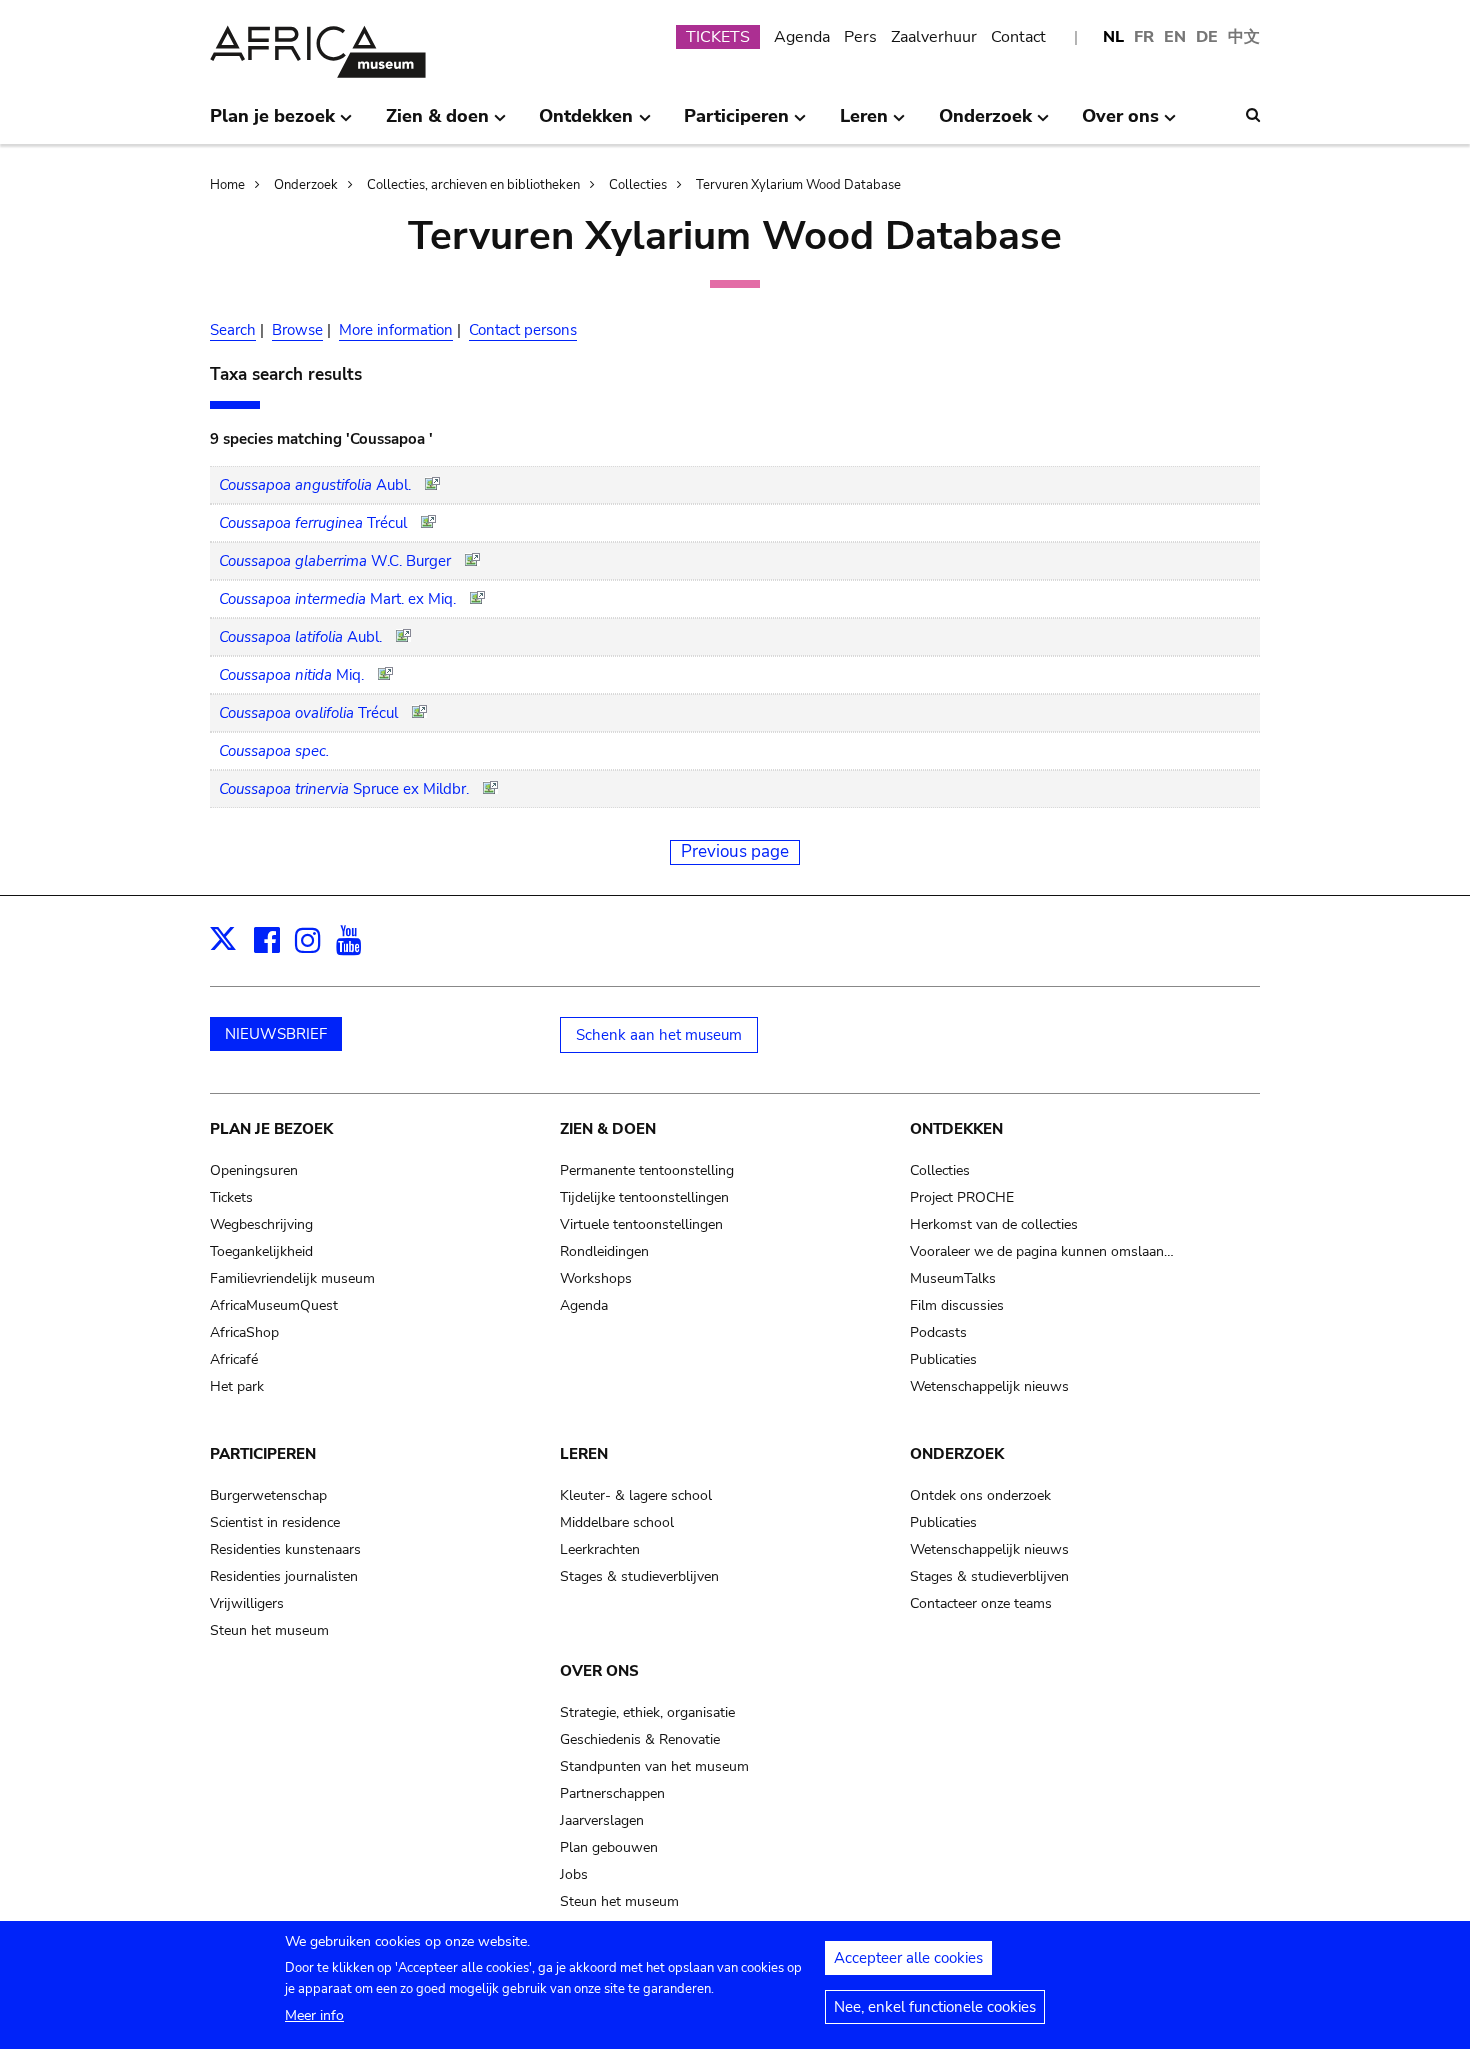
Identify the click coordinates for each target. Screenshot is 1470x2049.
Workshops (596, 1278)
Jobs (574, 1874)
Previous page (735, 851)
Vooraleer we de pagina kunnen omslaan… (1042, 1251)
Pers (860, 37)
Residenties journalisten (284, 1576)
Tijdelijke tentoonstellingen (644, 1197)
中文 (1244, 37)
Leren (584, 1454)
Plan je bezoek (271, 1129)
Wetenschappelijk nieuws (989, 1386)
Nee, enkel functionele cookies (935, 2007)
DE (1207, 37)
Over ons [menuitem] (1120, 124)
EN (1175, 37)
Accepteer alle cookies (908, 1958)
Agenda (802, 37)
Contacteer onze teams (981, 1603)
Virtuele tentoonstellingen (641, 1224)
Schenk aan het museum (659, 1035)
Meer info (314, 2015)
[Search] (1253, 115)
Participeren (263, 1454)
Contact (1018, 37)
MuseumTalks (953, 1278)
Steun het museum (269, 1630)
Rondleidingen (604, 1251)
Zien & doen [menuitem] (437, 124)
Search (233, 330)
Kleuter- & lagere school (636, 1495)
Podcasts (938, 1332)
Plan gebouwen (609, 1847)
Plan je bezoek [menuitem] (272, 124)
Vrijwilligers (247, 1603)
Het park (237, 1386)
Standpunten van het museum (654, 1766)
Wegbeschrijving (261, 1224)
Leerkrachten (600, 1549)
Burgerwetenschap (268, 1495)
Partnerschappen (612, 1793)
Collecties (638, 185)
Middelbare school (617, 1522)
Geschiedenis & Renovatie (640, 1739)
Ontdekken (956, 1129)
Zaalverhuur (934, 37)
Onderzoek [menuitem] (985, 124)
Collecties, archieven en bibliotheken (473, 185)
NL (1113, 37)
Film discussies (957, 1305)
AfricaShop (244, 1332)
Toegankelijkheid (261, 1251)
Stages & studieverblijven (639, 1576)
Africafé (234, 1359)
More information (396, 330)
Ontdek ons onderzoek (980, 1495)
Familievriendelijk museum (292, 1278)
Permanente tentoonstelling (647, 1170)
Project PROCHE (962, 1197)
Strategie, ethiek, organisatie (647, 1712)
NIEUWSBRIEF (276, 1034)
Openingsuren (254, 1170)
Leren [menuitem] (864, 124)
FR (1144, 37)
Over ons (599, 1671)
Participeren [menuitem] (736, 124)
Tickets (231, 1197)
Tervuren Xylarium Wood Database (798, 185)
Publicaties (943, 1359)
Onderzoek (306, 185)
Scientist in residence (275, 1522)
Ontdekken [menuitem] (586, 124)
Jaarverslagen (602, 1820)
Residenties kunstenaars (285, 1549)
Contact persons (523, 330)
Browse (297, 330)
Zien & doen (608, 1129)
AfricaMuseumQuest (274, 1305)
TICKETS (718, 37)
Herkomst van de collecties (994, 1224)
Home (227, 185)
